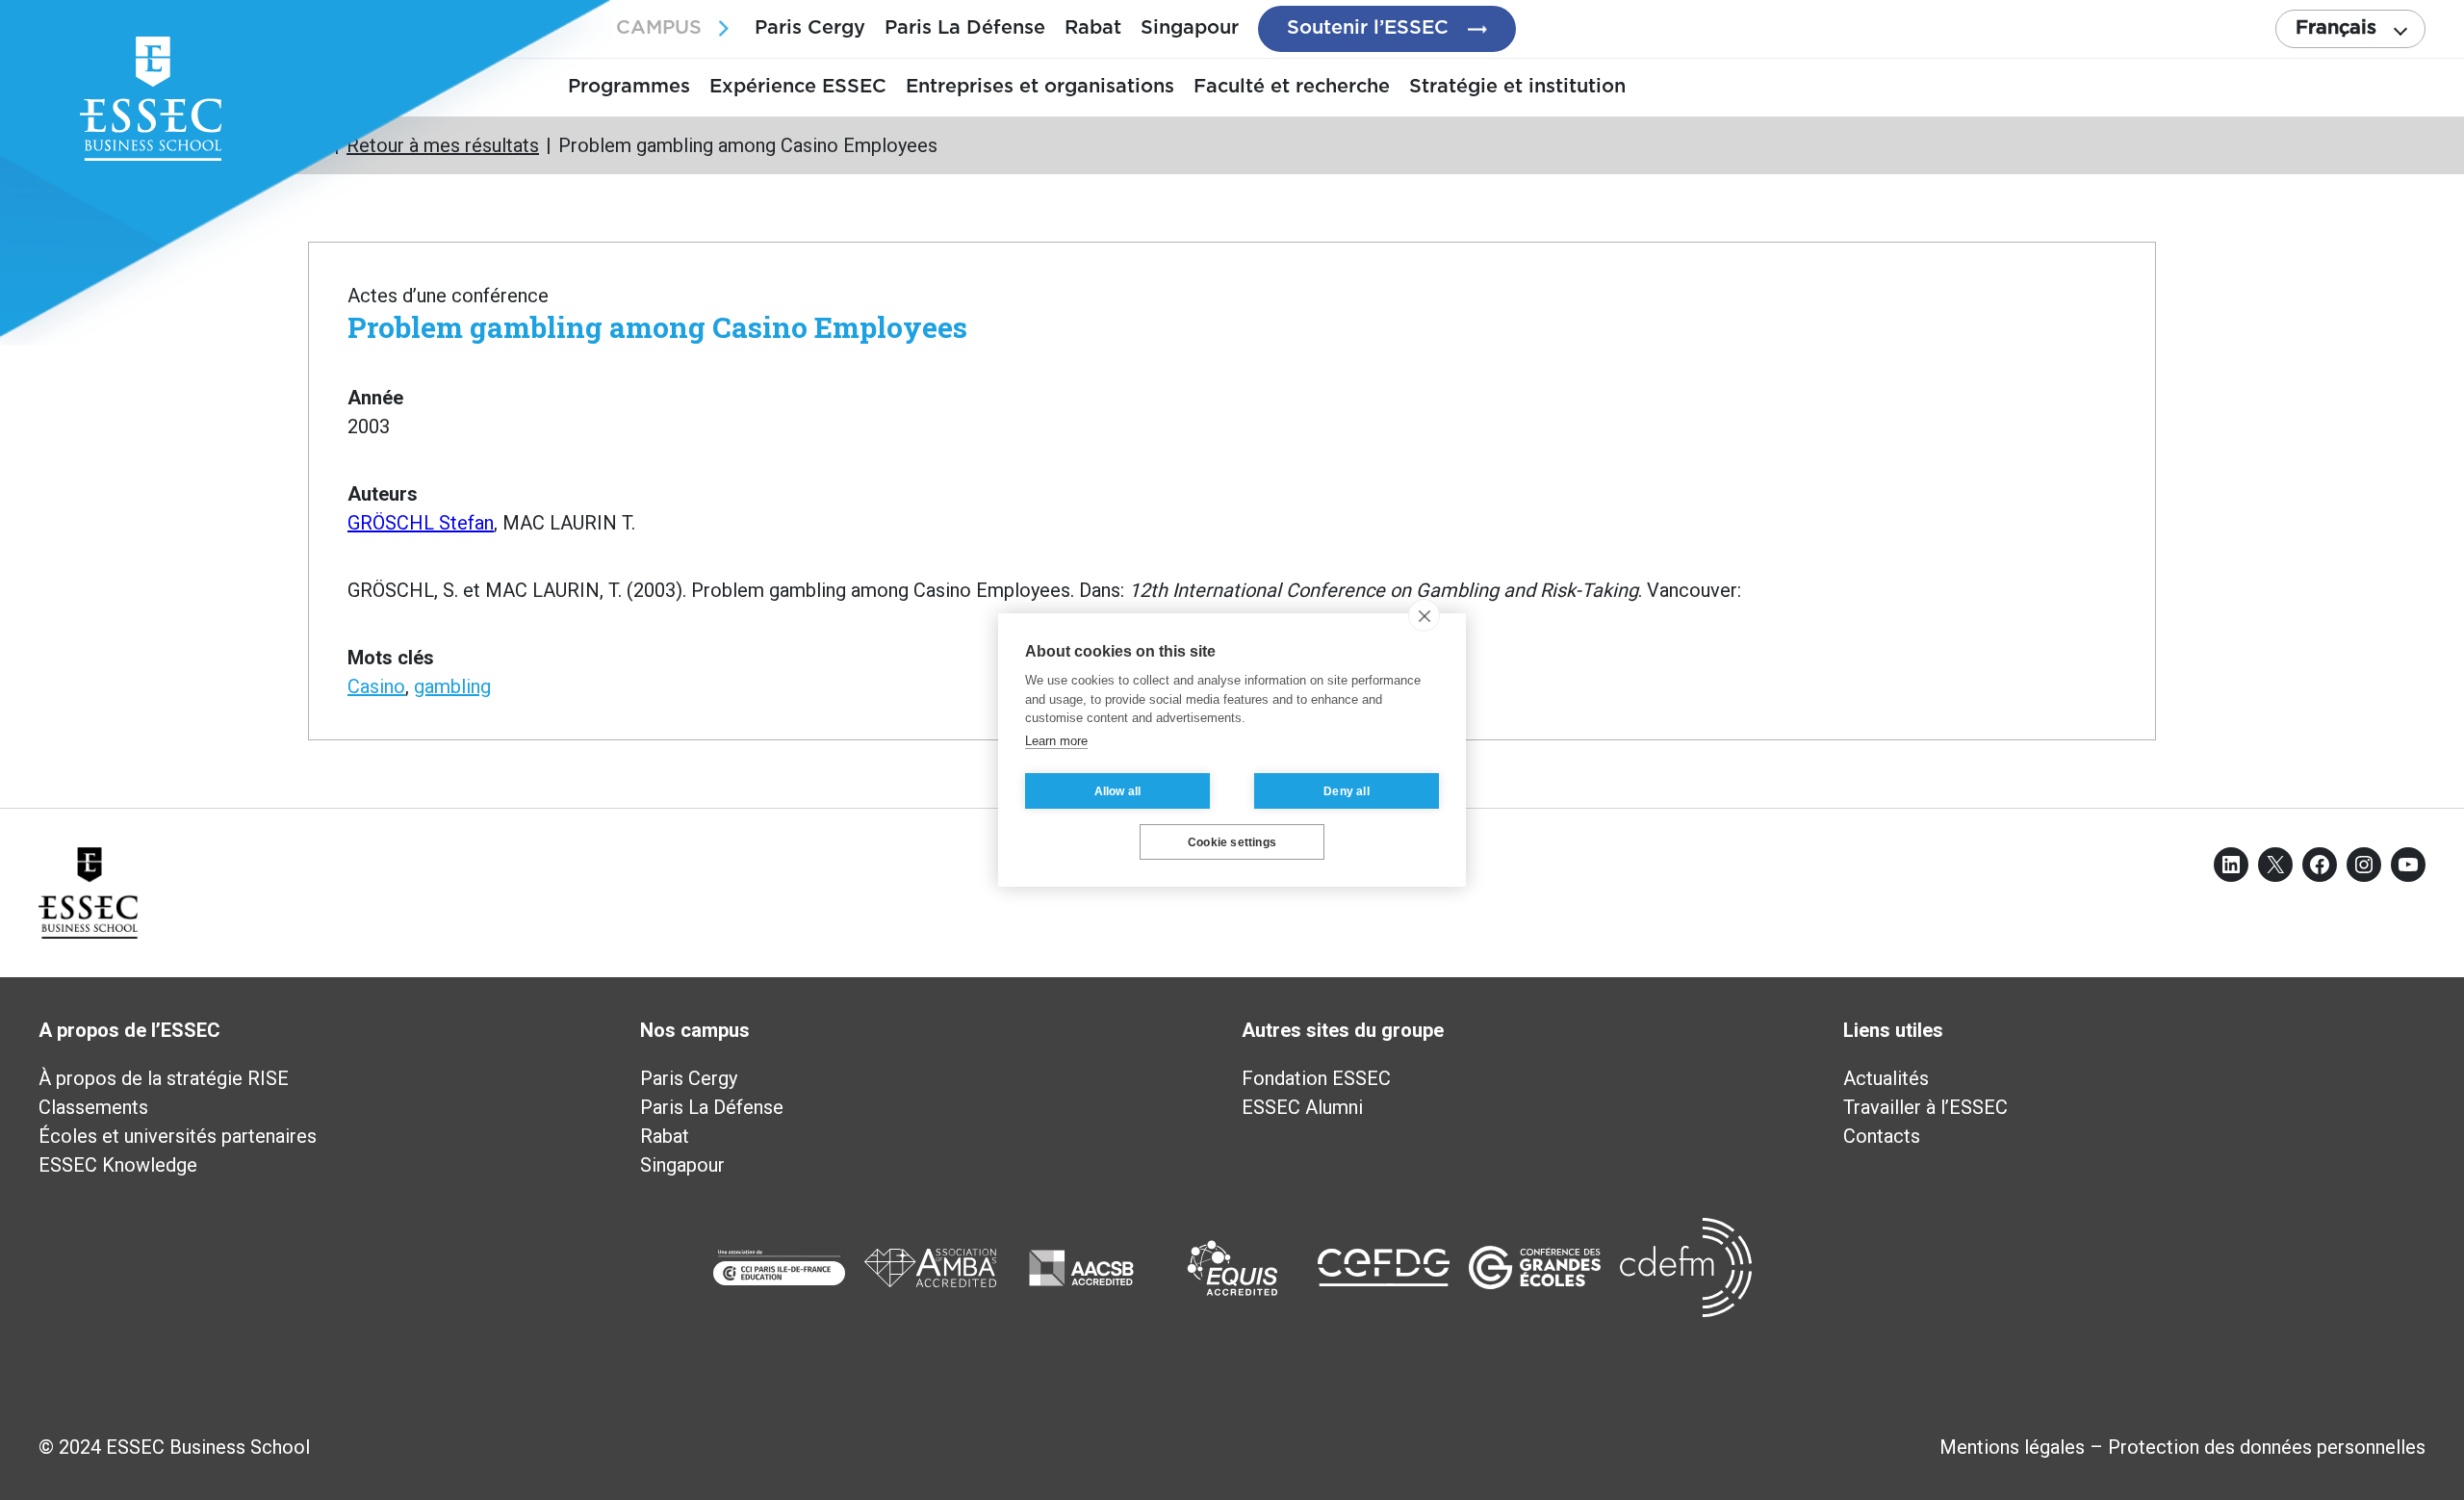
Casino (376, 686)
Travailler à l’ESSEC (1925, 1107)
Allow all (1118, 791)
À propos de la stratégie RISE (164, 1078)
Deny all (1347, 791)
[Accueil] (318, 145)
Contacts (1882, 1136)
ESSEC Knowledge (118, 1165)
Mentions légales (2012, 1447)
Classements (93, 1107)
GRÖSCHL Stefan (421, 523)
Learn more (1056, 741)
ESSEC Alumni (1302, 1107)
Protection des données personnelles (2267, 1447)
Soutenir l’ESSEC (1368, 28)
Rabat (1093, 28)
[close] (1424, 615)
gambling (452, 686)
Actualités (1886, 1078)
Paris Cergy (810, 28)
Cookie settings (1232, 842)
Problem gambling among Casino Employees (657, 327)
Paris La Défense (965, 28)
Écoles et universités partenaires (178, 1136)
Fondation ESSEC (1316, 1078)
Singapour (1190, 28)
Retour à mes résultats (443, 145)
